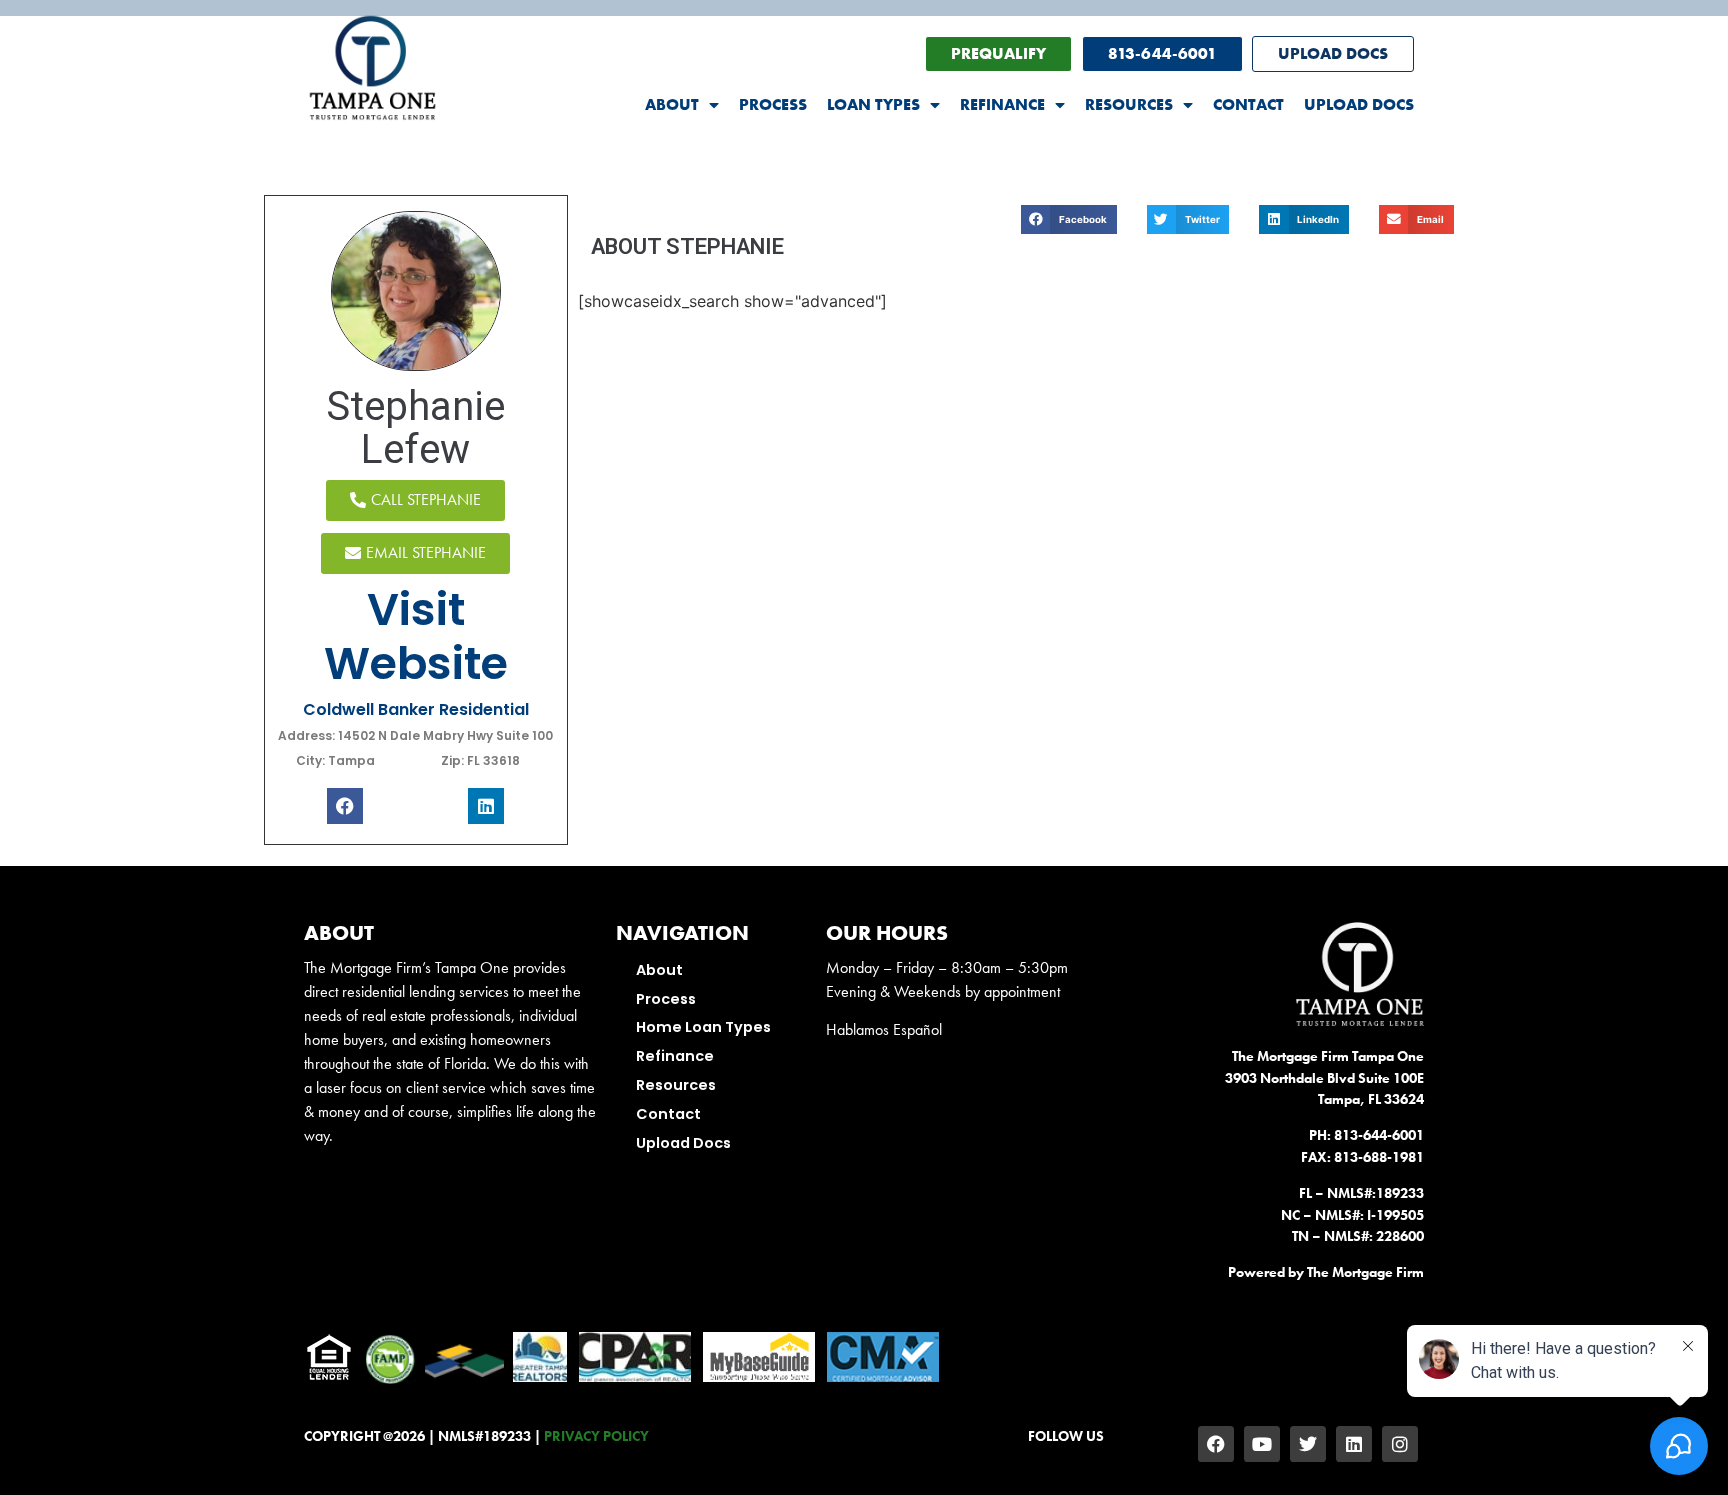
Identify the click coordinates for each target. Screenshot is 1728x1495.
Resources (1129, 104)
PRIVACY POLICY (596, 1436)
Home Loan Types (703, 1027)
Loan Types (873, 104)
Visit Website (416, 636)
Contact (1248, 104)
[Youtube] (1262, 1444)
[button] (1069, 219)
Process (773, 104)
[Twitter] (1308, 1444)
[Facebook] (1216, 1444)
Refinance (1002, 104)
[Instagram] (1400, 1444)
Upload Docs (1359, 104)
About (672, 104)
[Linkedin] (1354, 1444)
